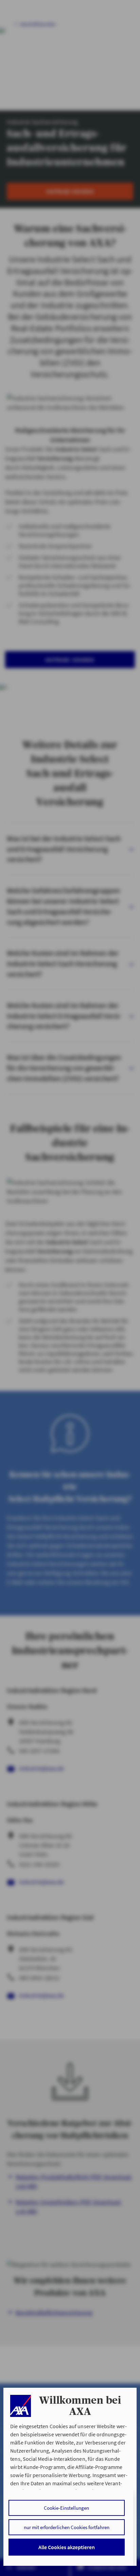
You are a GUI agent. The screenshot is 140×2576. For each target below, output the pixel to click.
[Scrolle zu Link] (20, 2406)
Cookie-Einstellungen (66, 2508)
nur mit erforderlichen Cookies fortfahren (67, 2527)
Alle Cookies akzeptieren (67, 2547)
